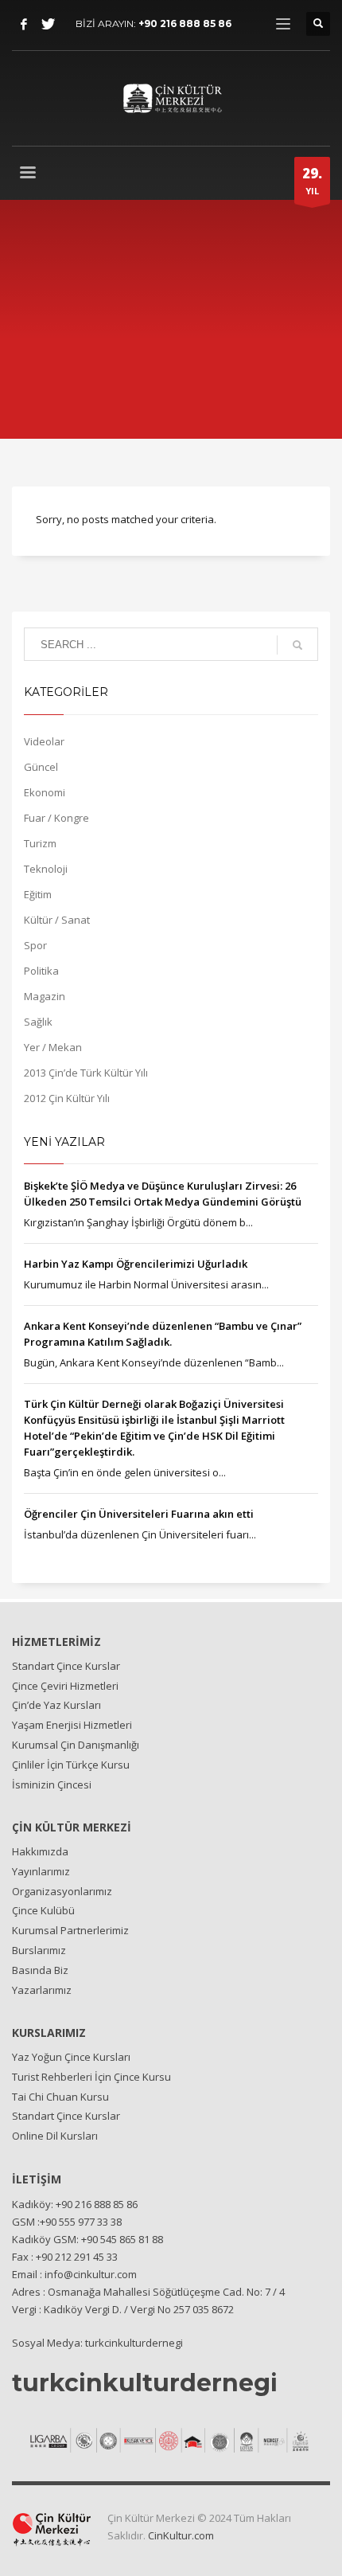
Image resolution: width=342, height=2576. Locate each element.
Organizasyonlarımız (62, 1891)
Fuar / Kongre (56, 818)
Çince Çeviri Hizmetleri (65, 1686)
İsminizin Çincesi (52, 1784)
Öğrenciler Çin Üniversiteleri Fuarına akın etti (139, 1514)
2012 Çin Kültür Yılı (67, 1098)
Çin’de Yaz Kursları (56, 1705)
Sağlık (38, 1022)
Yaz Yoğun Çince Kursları (71, 2057)
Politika (41, 971)
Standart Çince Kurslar (66, 1666)
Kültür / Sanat (57, 920)
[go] (297, 645)
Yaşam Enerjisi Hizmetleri (72, 1725)
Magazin (45, 996)
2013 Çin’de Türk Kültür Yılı (86, 1073)
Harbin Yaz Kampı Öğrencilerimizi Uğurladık (136, 1264)
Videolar (44, 741)
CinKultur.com (181, 2535)
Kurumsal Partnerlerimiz (70, 1930)
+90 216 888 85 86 (185, 23)
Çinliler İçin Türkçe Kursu (71, 1765)
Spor (35, 945)
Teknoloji (46, 869)
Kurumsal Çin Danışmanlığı (76, 1745)
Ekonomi (45, 792)
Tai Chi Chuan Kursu (60, 2097)
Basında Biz (40, 1970)
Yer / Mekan (53, 1047)
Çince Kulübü (43, 1910)
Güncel (41, 767)
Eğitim (38, 894)
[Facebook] (24, 24)
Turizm (40, 843)
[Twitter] (48, 24)
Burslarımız (39, 1950)
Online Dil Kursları (55, 2136)
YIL (312, 180)
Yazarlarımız (42, 1990)
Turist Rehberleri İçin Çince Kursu (91, 2077)
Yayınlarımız (41, 1871)
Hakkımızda (40, 1851)
